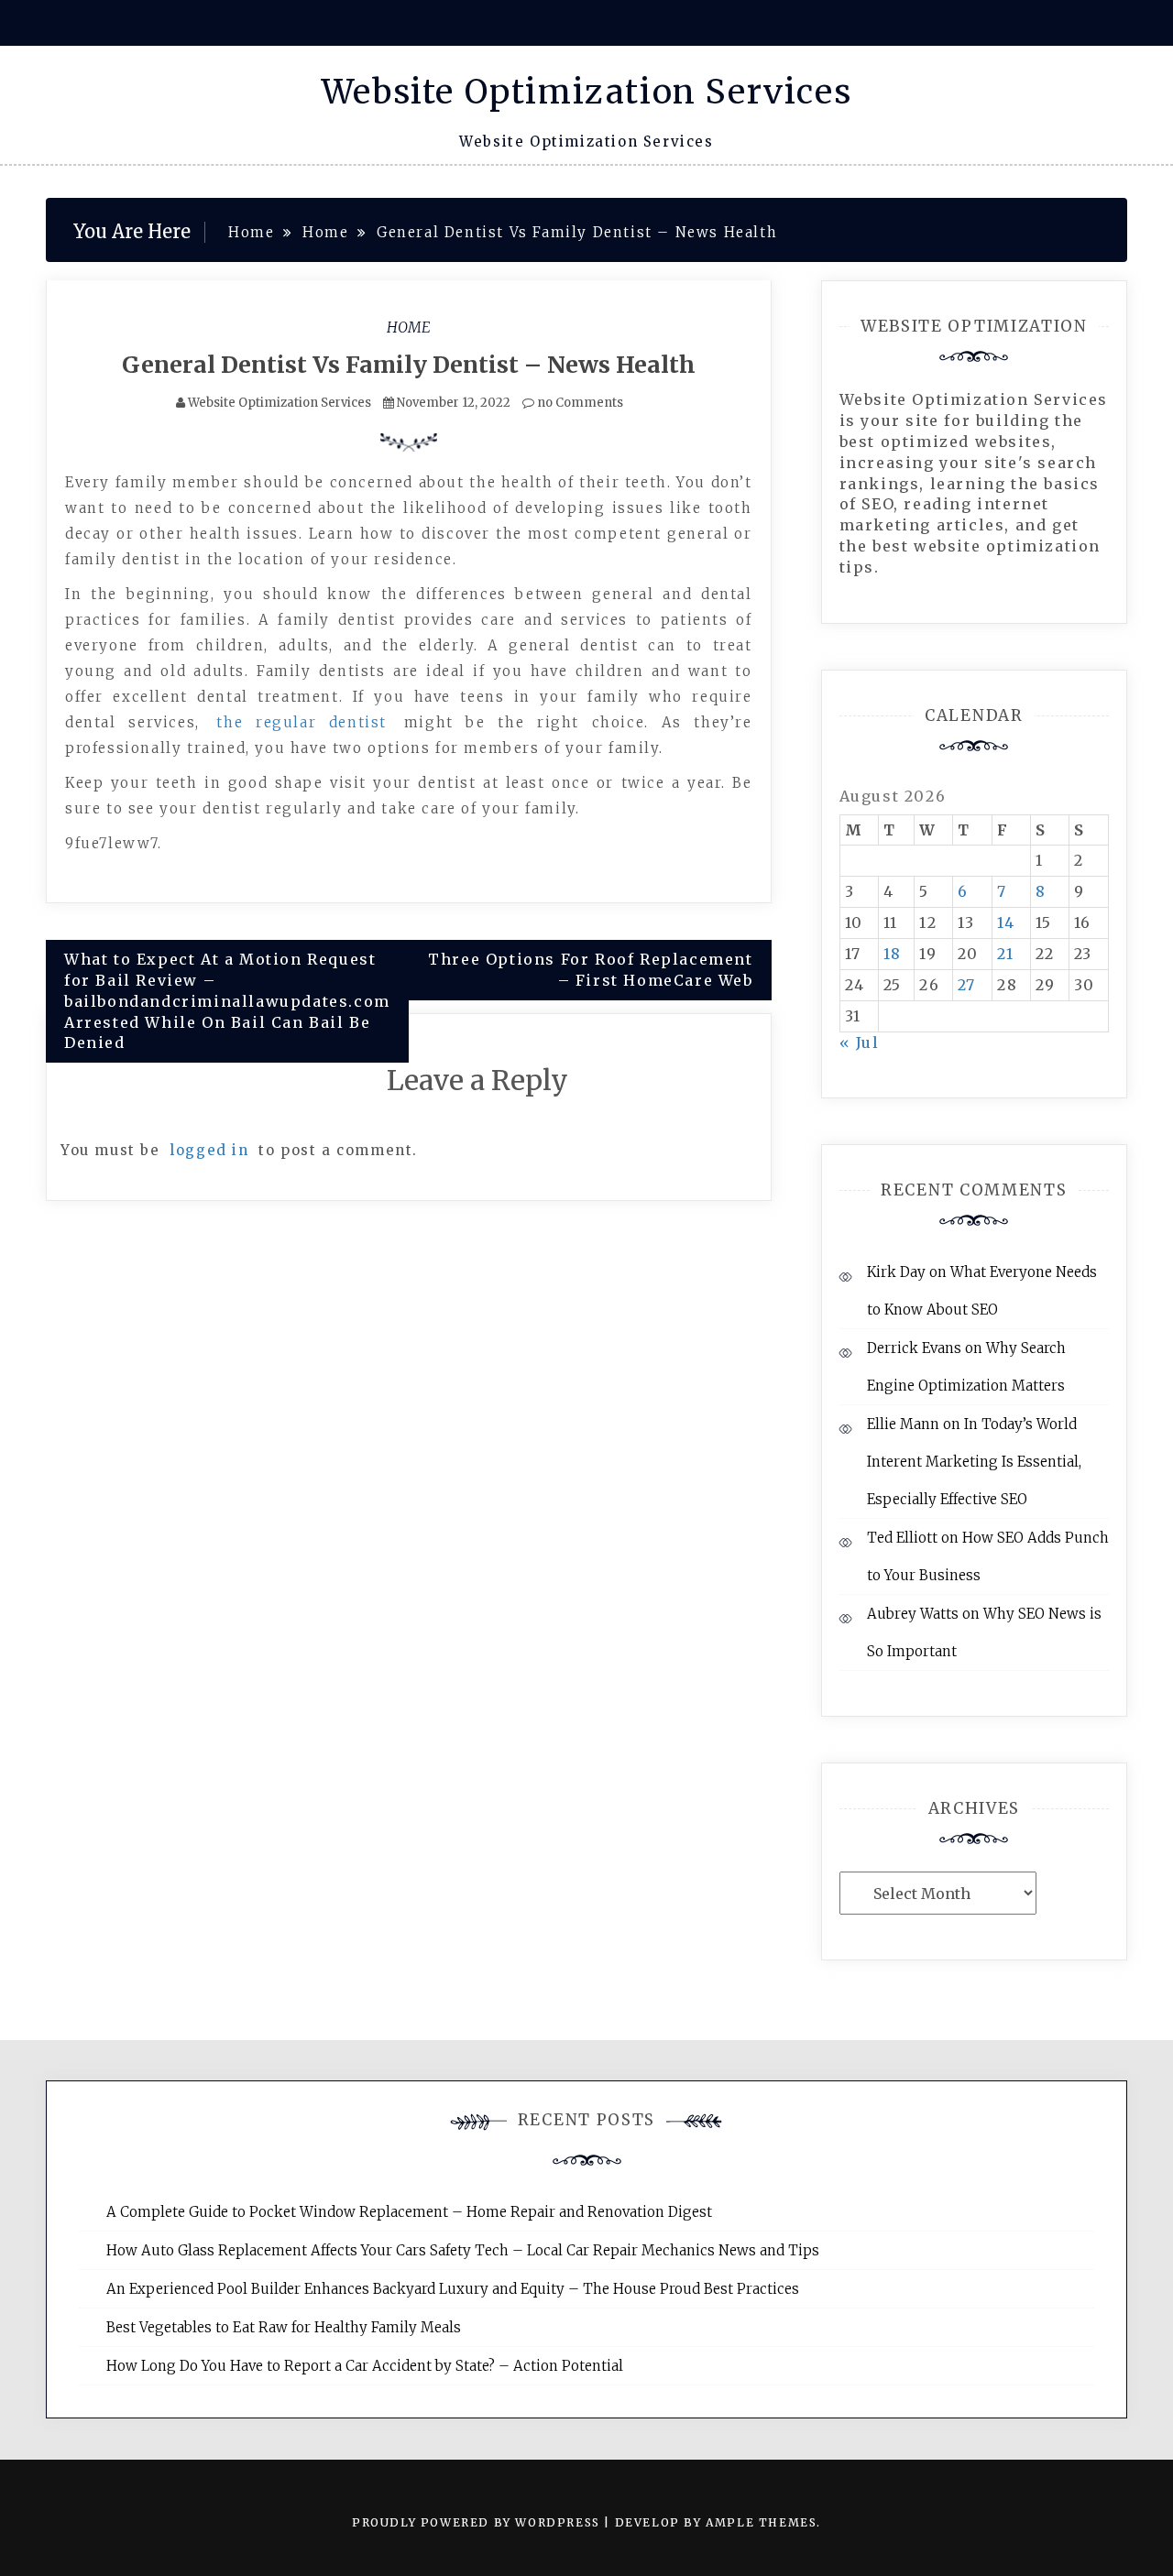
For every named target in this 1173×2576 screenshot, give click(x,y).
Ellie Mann (903, 1424)
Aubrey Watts (913, 1614)
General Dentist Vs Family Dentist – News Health (409, 365)
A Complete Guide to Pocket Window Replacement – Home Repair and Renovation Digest (409, 2212)
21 (1005, 954)
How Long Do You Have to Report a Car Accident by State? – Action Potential (365, 2366)
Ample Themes (761, 2522)
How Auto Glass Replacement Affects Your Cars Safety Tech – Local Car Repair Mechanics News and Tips (463, 2250)
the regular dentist (301, 722)
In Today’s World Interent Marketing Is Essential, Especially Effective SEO (974, 1462)
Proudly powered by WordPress (478, 2522)
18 (893, 954)
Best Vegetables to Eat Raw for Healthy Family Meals (284, 2327)
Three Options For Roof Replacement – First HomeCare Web (590, 970)
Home (409, 327)
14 (1006, 922)
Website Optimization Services (586, 92)
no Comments (579, 403)
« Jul (860, 1042)
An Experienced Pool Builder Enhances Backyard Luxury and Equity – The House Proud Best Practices (453, 2289)
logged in (209, 1150)
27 (967, 985)
